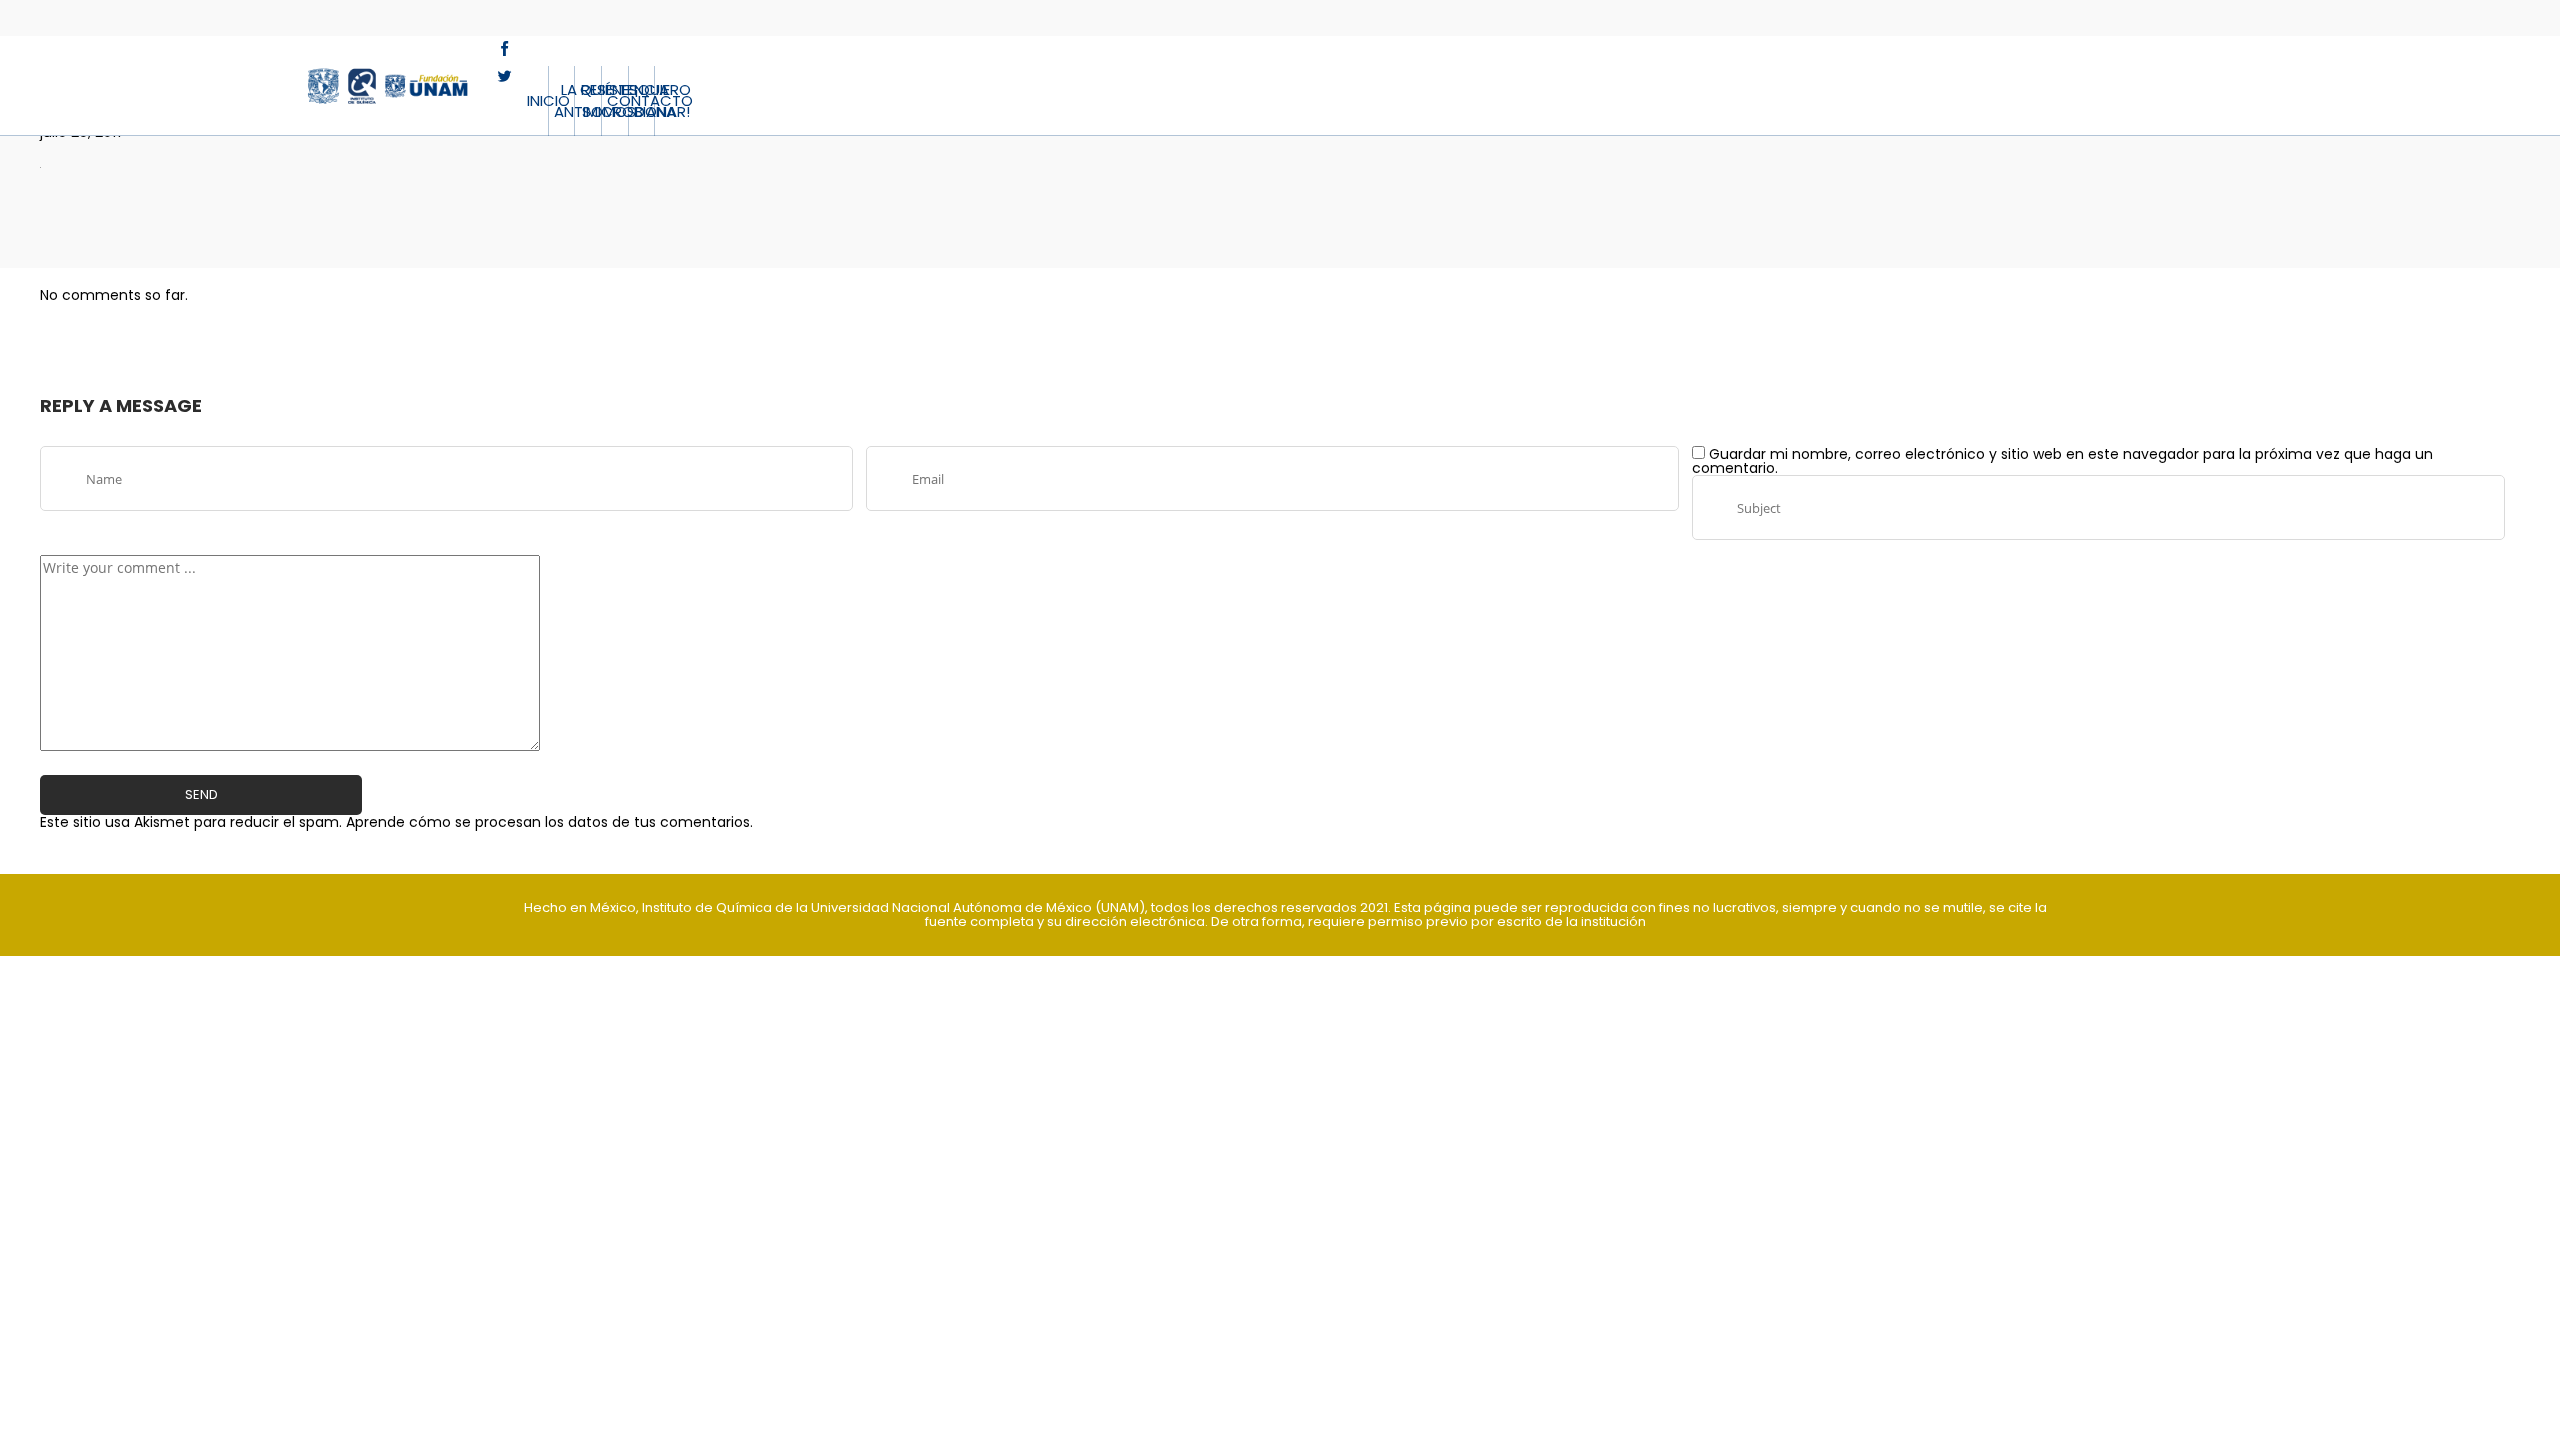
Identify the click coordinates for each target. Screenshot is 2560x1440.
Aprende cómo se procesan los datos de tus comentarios (548, 822)
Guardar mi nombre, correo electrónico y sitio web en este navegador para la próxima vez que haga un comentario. (2062, 461)
